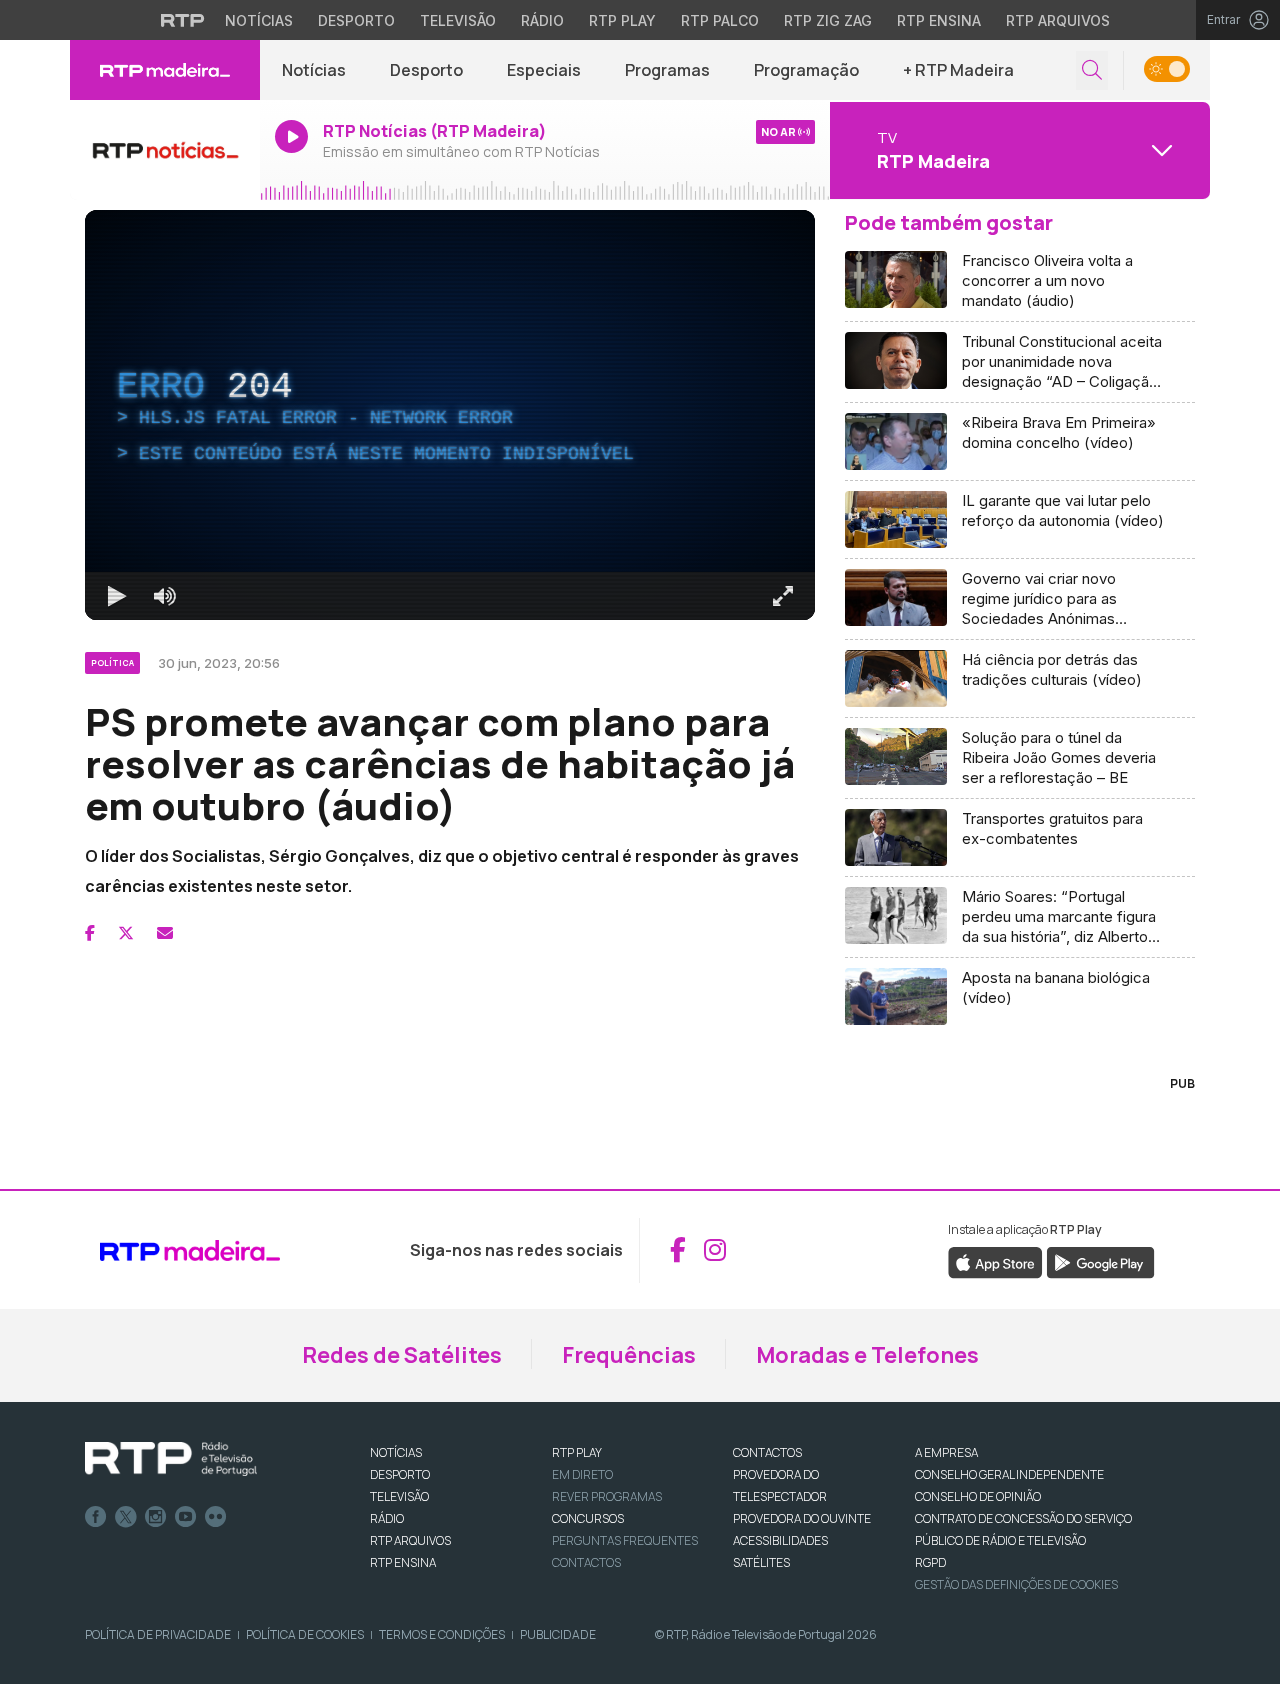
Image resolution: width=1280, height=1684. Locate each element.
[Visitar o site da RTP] (183, 20)
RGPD (930, 1562)
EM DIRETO (582, 1474)
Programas (667, 70)
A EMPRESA (946, 1452)
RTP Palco (720, 20)
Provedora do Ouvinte (802, 1518)
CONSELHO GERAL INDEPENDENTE (1009, 1474)
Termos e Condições (442, 1634)
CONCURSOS (588, 1518)
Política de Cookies (305, 1634)
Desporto (356, 20)
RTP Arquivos (1058, 20)
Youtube (186, 1517)
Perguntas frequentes (625, 1540)
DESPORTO (400, 1474)
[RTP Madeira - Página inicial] (165, 70)
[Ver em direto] (165, 150)
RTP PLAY (577, 1452)
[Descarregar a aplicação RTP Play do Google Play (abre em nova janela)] (1100, 1261)
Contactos (586, 1562)
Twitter (126, 1517)
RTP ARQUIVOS (410, 1540)
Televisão (458, 20)
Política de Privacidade (158, 1634)
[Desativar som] (165, 596)
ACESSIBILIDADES (780, 1540)
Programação (806, 70)
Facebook (96, 1517)
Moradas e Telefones (867, 1355)
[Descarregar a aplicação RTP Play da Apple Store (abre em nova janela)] (995, 1261)
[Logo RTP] (171, 1459)
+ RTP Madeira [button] (958, 70)
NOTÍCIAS (396, 1452)
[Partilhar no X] (126, 933)
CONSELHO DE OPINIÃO (978, 1496)
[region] (450, 415)
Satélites (761, 1562)
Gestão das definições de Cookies (1016, 1584)
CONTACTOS (767, 1452)
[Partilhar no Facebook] (90, 933)
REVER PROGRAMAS (607, 1496)
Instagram (156, 1517)
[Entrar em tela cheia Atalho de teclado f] (783, 596)
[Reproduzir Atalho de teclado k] (117, 596)
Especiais (544, 70)
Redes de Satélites (402, 1355)
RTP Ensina (939, 20)
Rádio (542, 20)
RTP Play (622, 20)
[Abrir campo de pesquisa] (1092, 70)
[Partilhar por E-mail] (165, 933)
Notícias (259, 20)
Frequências (629, 1355)
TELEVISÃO (399, 1496)
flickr (216, 1517)
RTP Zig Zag (828, 20)
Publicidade (558, 1634)
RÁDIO (387, 1518)
